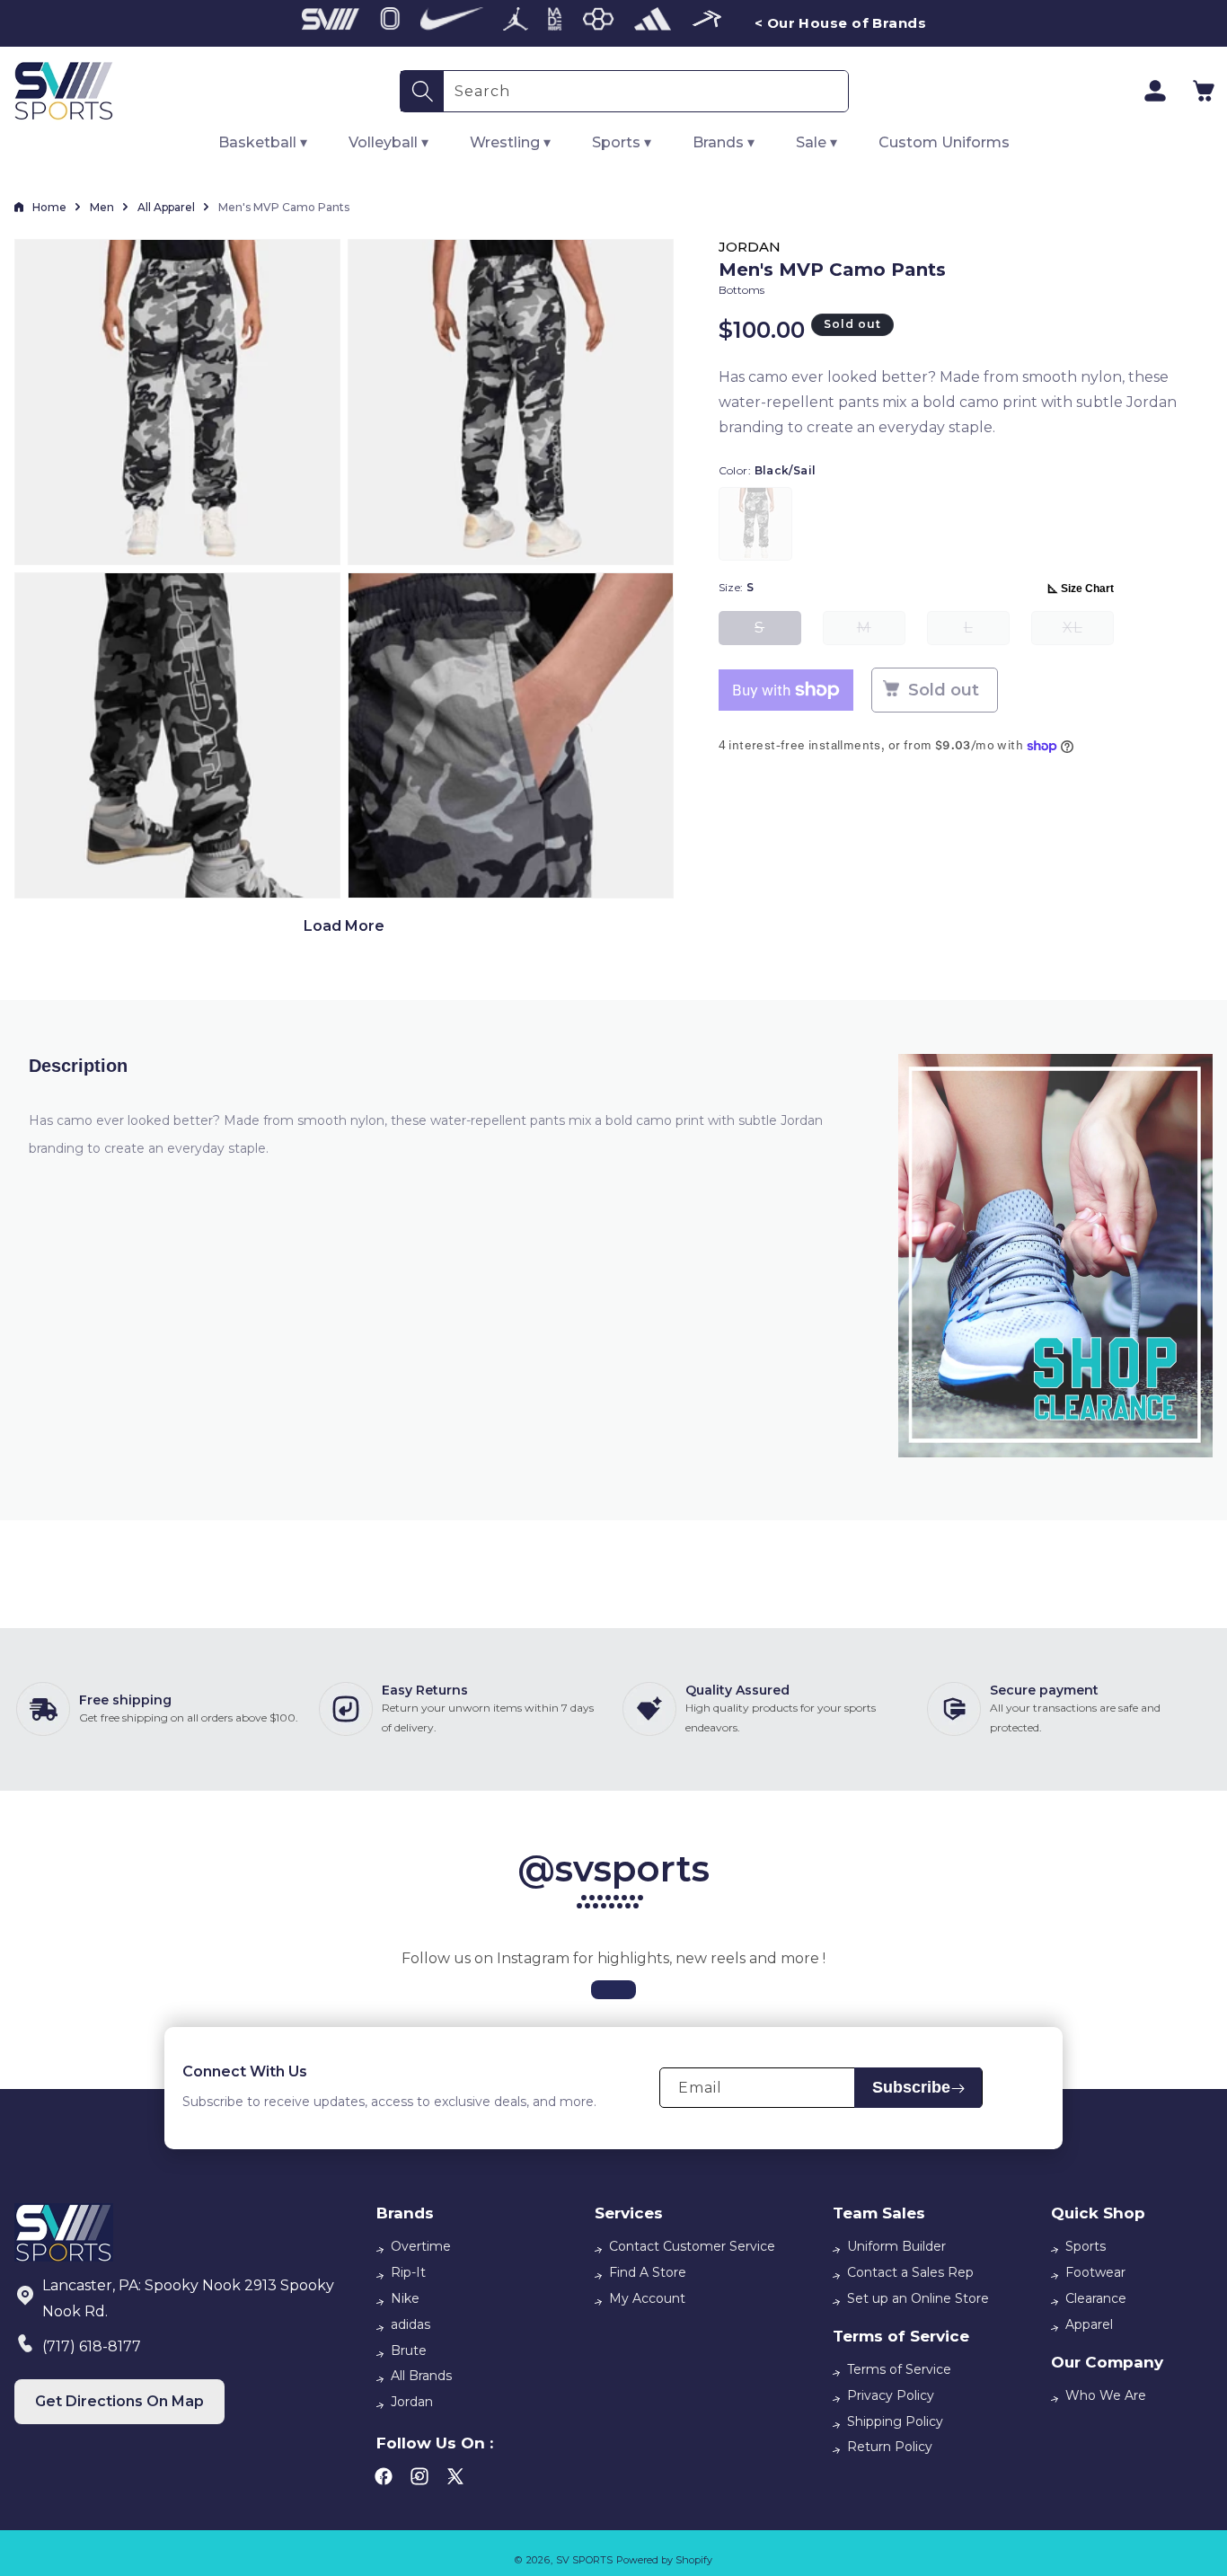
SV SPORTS (584, 2560)
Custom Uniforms (944, 142)
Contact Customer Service (692, 2246)
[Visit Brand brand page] (331, 23)
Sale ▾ (817, 142)
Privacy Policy (891, 2395)
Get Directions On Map (119, 2401)
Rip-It (408, 2272)
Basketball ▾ (263, 142)
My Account (647, 2298)
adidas (410, 2324)
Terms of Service (899, 2369)
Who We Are (1106, 2395)
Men (102, 207)
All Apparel (166, 207)
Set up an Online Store (918, 2298)
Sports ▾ (622, 142)
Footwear (1095, 2272)
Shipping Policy (895, 2421)
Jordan (412, 2402)
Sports (1086, 2246)
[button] (1204, 91)
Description (78, 1066)
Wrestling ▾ (510, 142)
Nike (405, 2298)
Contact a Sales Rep (910, 2272)
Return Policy (890, 2447)
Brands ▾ (724, 142)
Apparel (1089, 2324)
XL (1088, 632)
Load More (344, 926)
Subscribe (911, 2088)
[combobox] (646, 91)
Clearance (1096, 2298)
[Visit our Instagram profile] (613, 1990)
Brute (409, 2350)
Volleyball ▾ (388, 142)
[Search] (422, 91)
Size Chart (1087, 589)
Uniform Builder (896, 2246)
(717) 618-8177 (92, 2346)
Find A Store (648, 2272)
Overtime (421, 2246)
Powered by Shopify (664, 2560)
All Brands (421, 2376)
